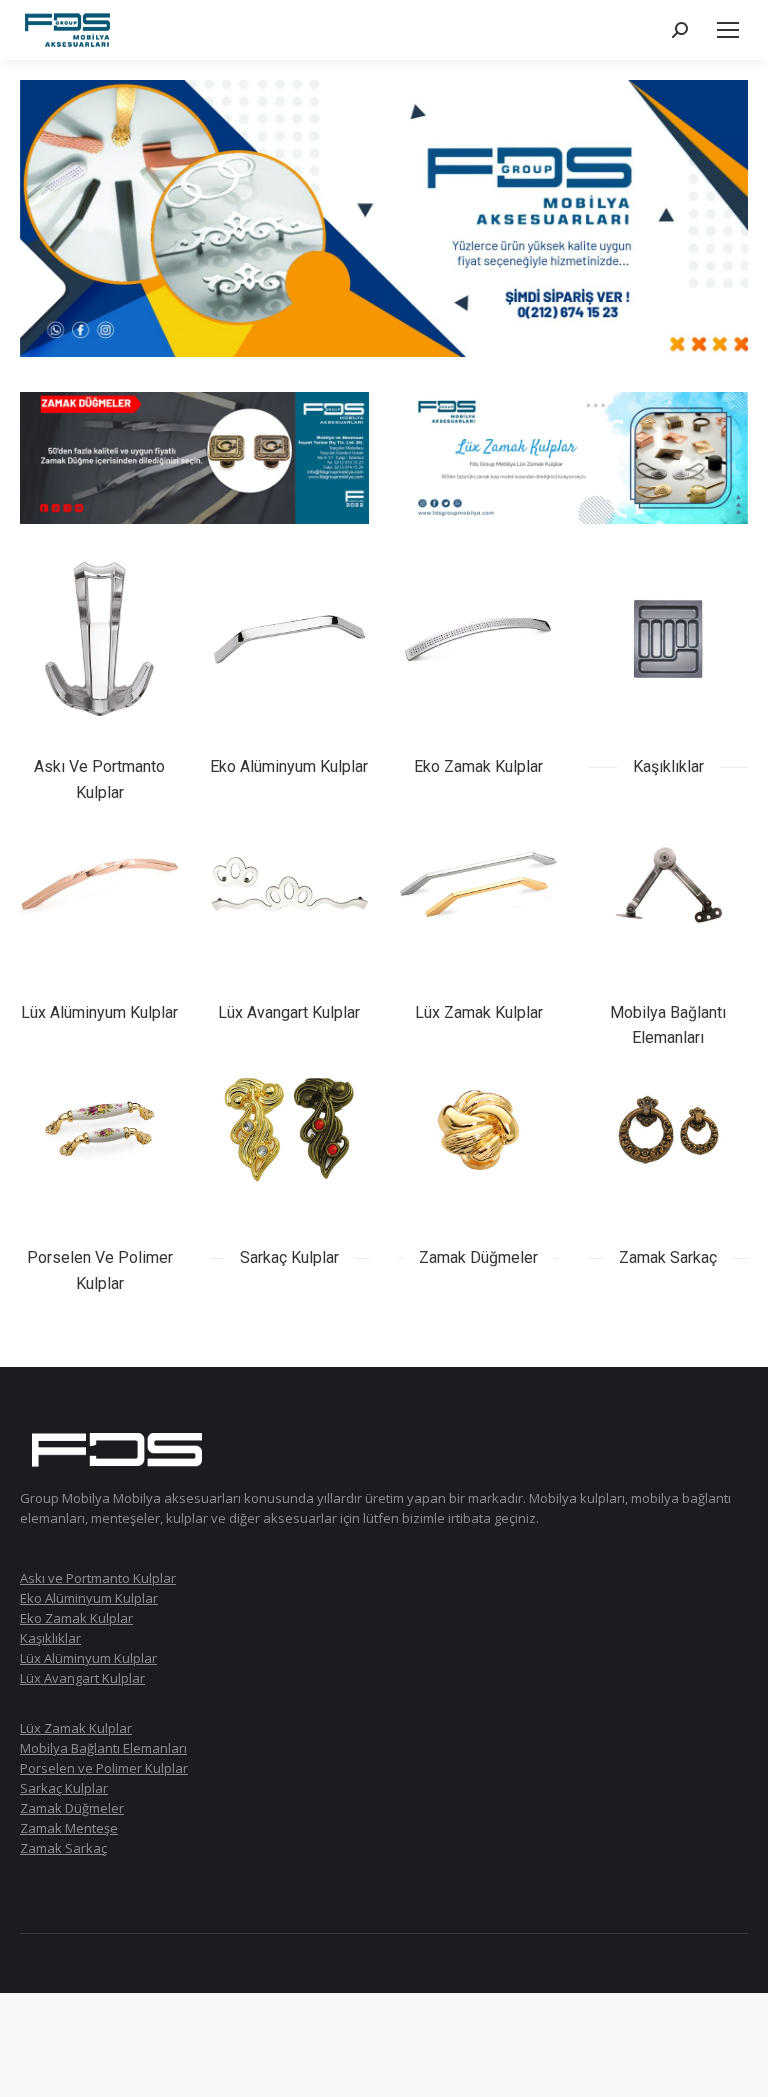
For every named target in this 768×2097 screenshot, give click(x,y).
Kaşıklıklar (50, 1638)
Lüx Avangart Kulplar (82, 1678)
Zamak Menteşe (69, 1828)
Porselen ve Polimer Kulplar (104, 1768)
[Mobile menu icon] (728, 30)
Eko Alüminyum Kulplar (89, 1598)
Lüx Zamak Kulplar (76, 1728)
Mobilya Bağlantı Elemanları (103, 1748)
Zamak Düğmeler (72, 1808)
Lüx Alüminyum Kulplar (88, 1658)
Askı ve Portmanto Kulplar (98, 1578)
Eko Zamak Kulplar (76, 1618)
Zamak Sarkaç (63, 1848)
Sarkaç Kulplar (64, 1788)
